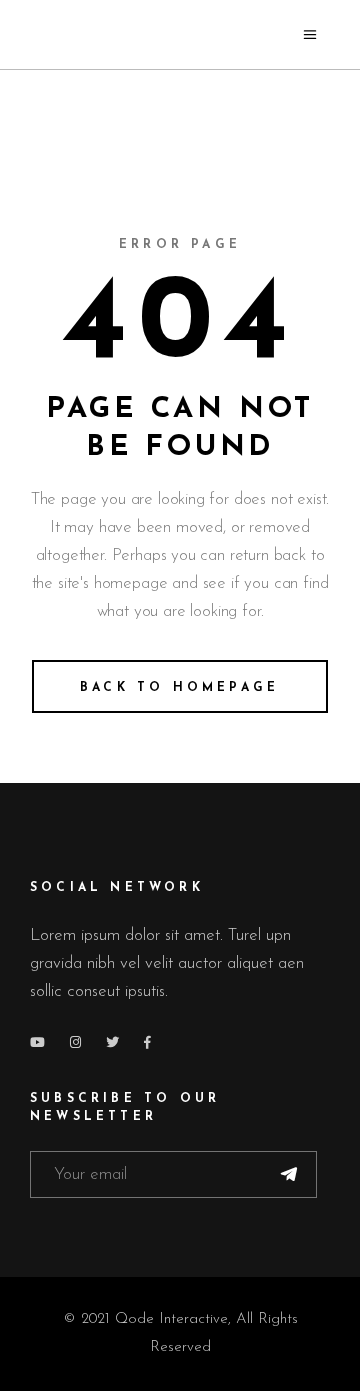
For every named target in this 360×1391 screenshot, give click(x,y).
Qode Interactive (171, 1319)
